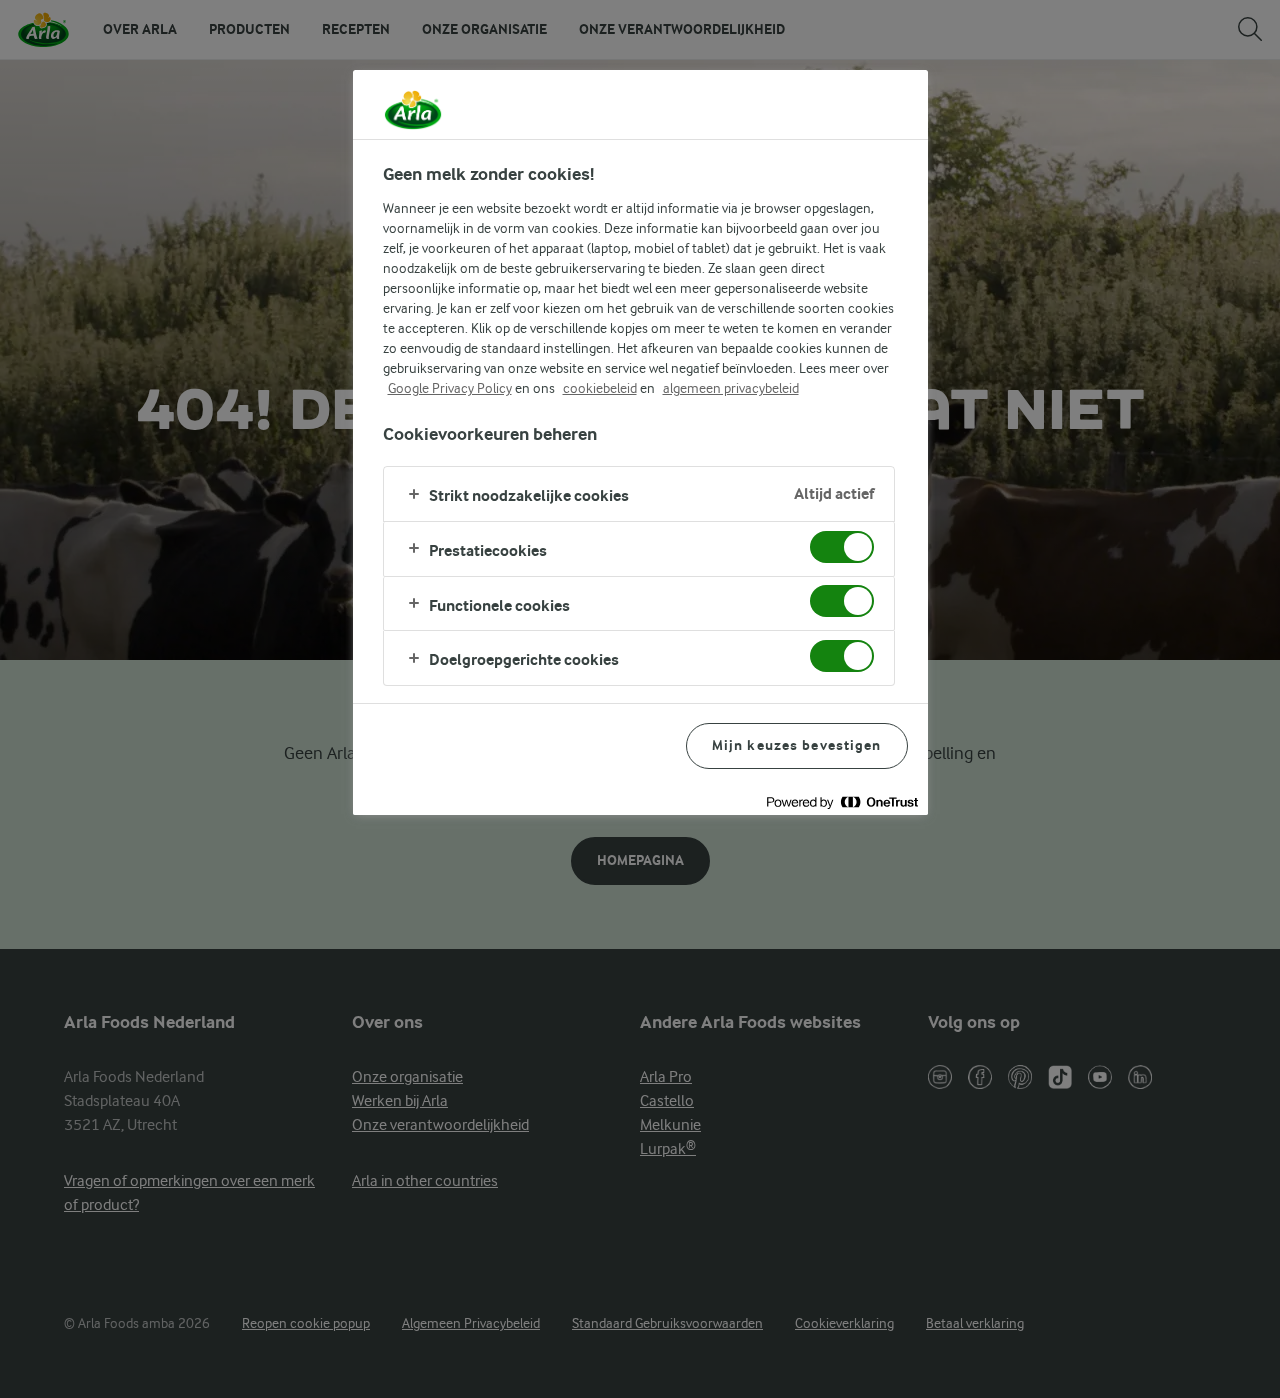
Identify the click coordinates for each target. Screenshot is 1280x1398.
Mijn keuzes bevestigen (797, 745)
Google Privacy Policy (450, 388)
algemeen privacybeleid (731, 388)
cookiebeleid (600, 388)
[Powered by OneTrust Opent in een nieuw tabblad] (842, 802)
